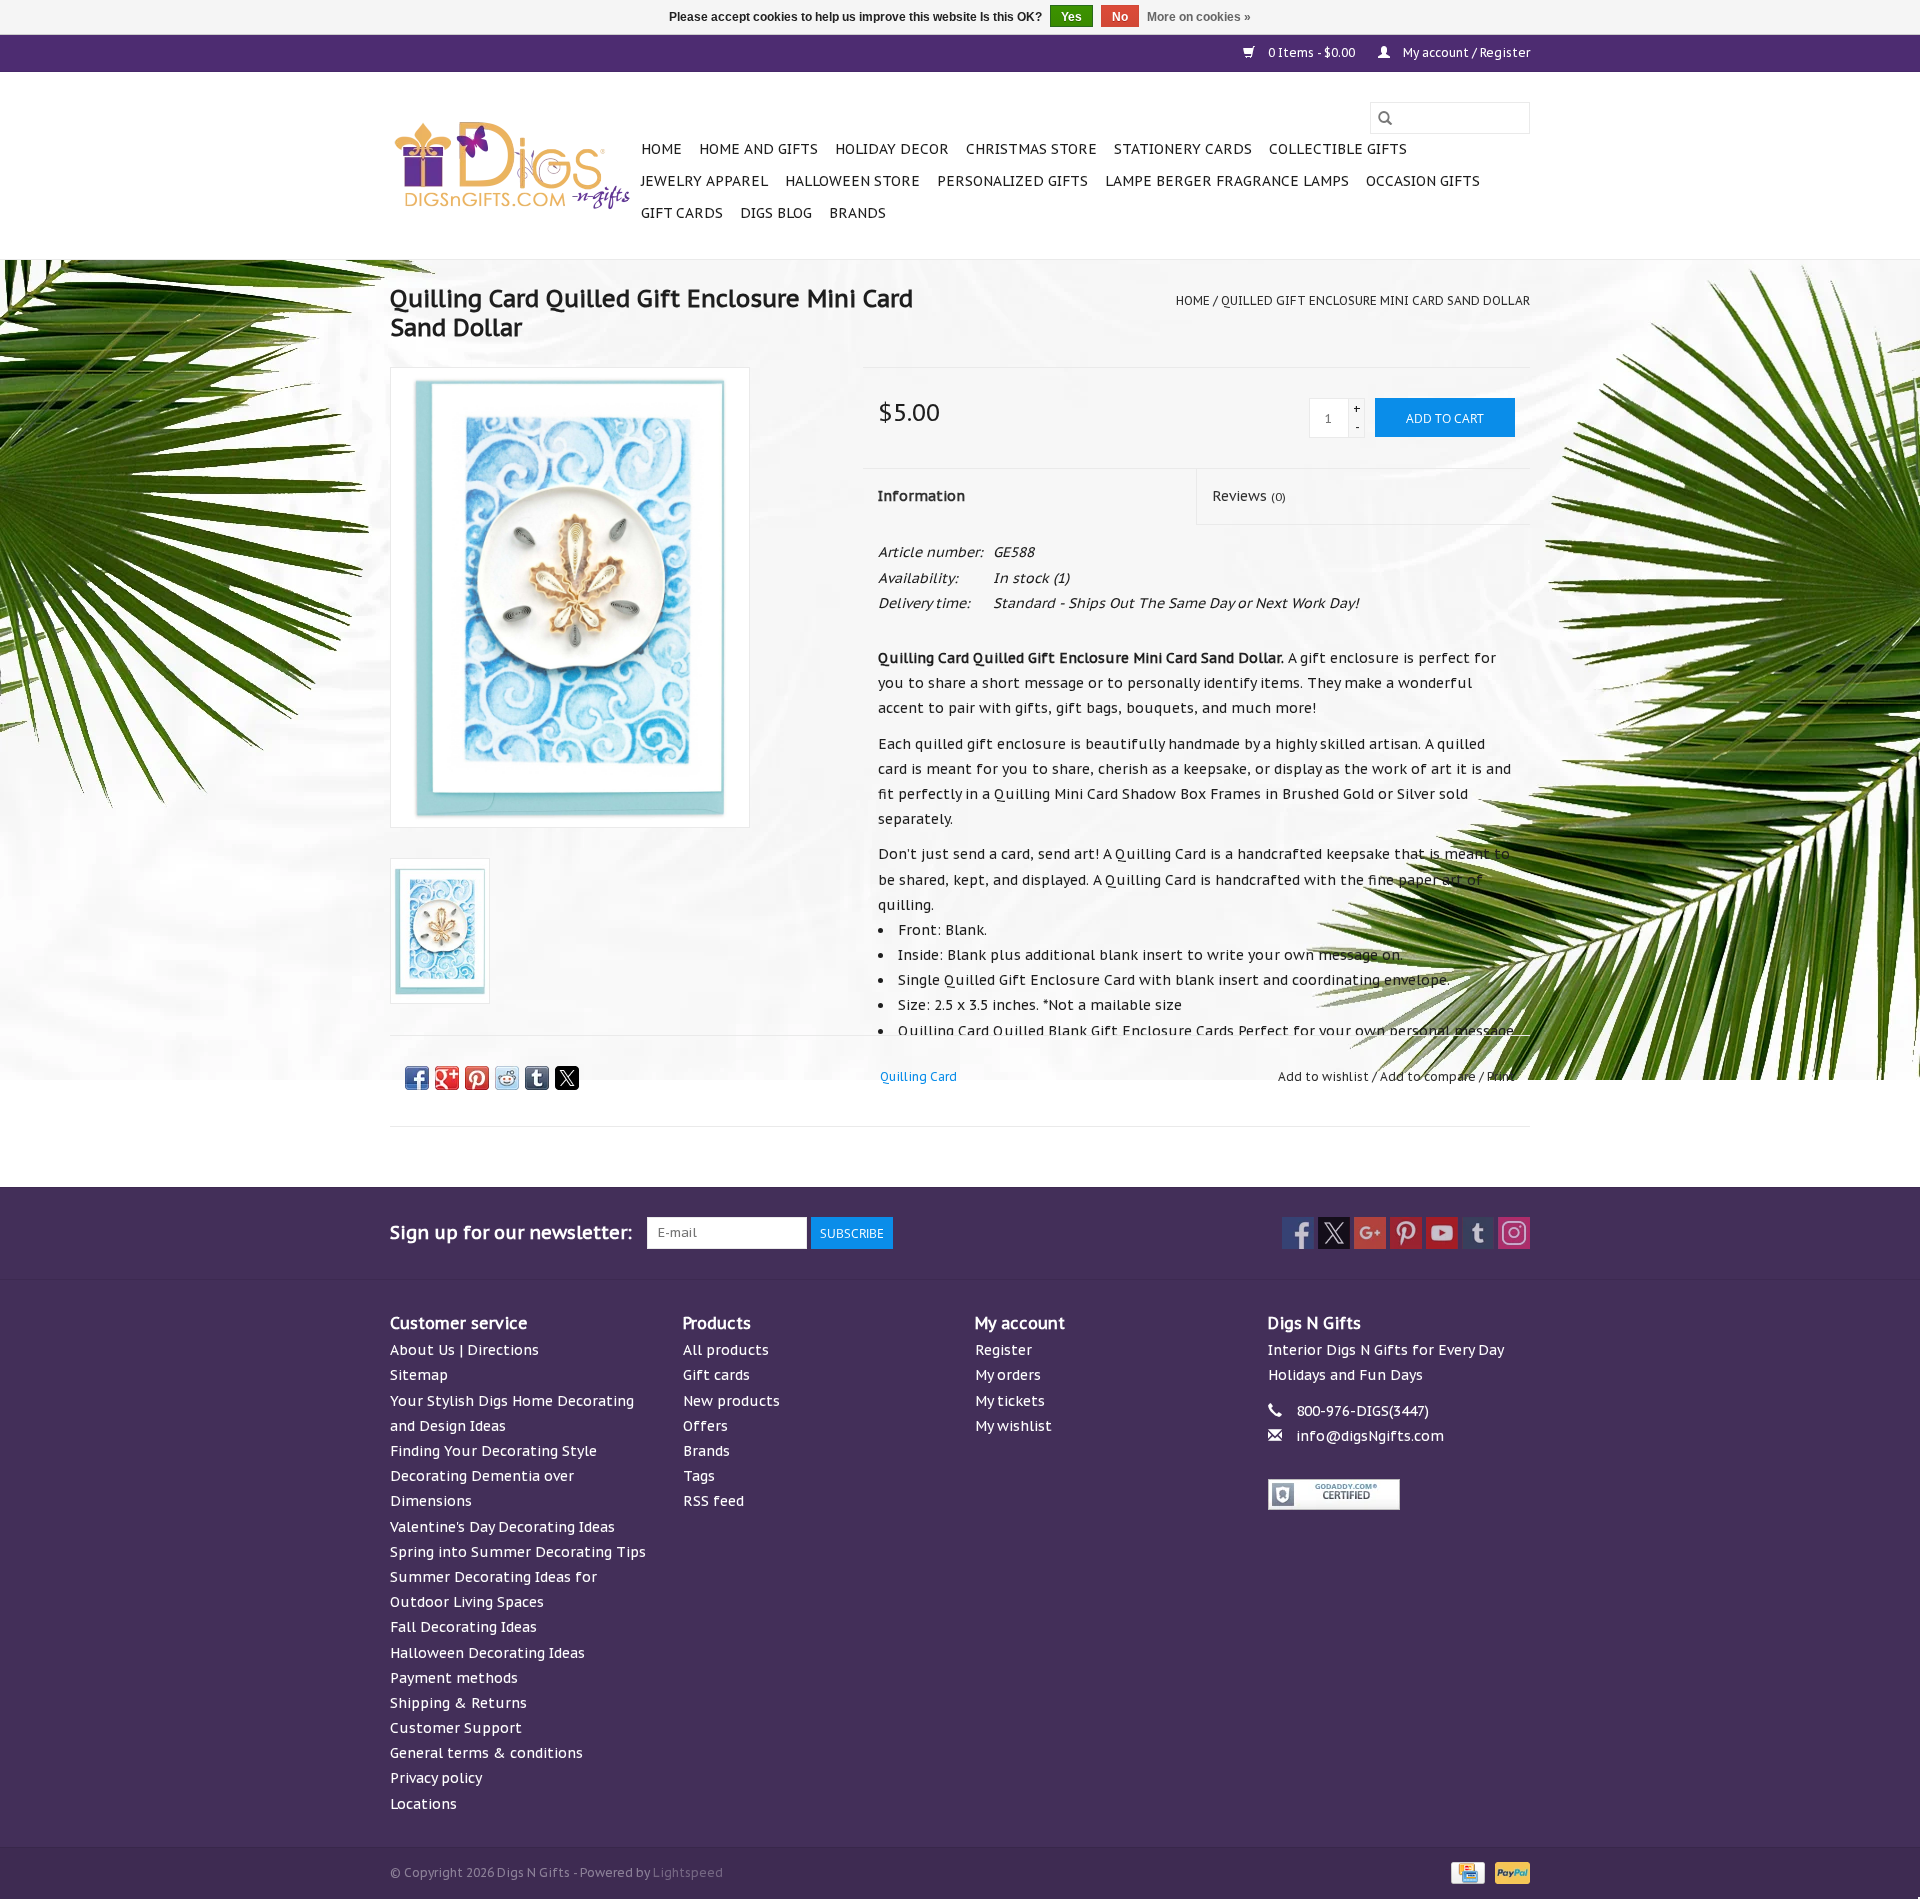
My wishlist (1013, 1426)
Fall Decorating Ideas (463, 1627)
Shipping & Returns (458, 1703)
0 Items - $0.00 (1311, 52)
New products (731, 1401)
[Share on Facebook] (417, 1078)
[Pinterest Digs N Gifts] (1406, 1233)
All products (726, 1350)
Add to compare (1429, 1076)
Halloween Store (852, 181)
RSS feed (713, 1501)
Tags (699, 1476)
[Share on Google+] (447, 1078)
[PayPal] (1509, 1871)
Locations (423, 1804)
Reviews (1249, 496)
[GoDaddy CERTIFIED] (1399, 1494)
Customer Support (456, 1728)
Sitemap (419, 1375)
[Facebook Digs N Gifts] (1298, 1233)
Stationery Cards (1183, 149)
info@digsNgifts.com (1370, 1436)
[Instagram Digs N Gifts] (1514, 1233)
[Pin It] (477, 1078)
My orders (1008, 1375)
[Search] (1385, 118)
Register (1003, 1350)
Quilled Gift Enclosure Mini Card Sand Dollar (1375, 300)
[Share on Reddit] (507, 1078)
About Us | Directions (464, 1350)
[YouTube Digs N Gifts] (1442, 1233)
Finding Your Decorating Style (493, 1451)
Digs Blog (776, 213)
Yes (1071, 17)
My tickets (1010, 1401)
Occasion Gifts (1423, 181)
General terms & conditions (486, 1753)
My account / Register (1465, 52)
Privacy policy (436, 1778)
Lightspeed (688, 1872)
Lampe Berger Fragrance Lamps (1227, 181)
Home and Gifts (758, 149)
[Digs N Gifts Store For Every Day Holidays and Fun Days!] (512, 166)
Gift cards (682, 213)
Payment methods (454, 1678)
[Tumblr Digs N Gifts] (1478, 1233)
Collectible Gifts (1338, 149)
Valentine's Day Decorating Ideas (502, 1527)
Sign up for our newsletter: (511, 1232)
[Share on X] (567, 1078)
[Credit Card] (1466, 1871)
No (1120, 17)
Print (1501, 1076)
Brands (857, 213)
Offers (705, 1426)
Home (661, 149)
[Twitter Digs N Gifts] (1334, 1233)
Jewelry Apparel (704, 181)
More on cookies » (1199, 17)
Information (921, 496)
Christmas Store (1031, 149)
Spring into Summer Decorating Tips (518, 1552)
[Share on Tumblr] (537, 1078)
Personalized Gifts (1012, 181)
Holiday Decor (892, 149)
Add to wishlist (1325, 1076)
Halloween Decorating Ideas (487, 1653)
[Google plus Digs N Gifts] (1370, 1233)
